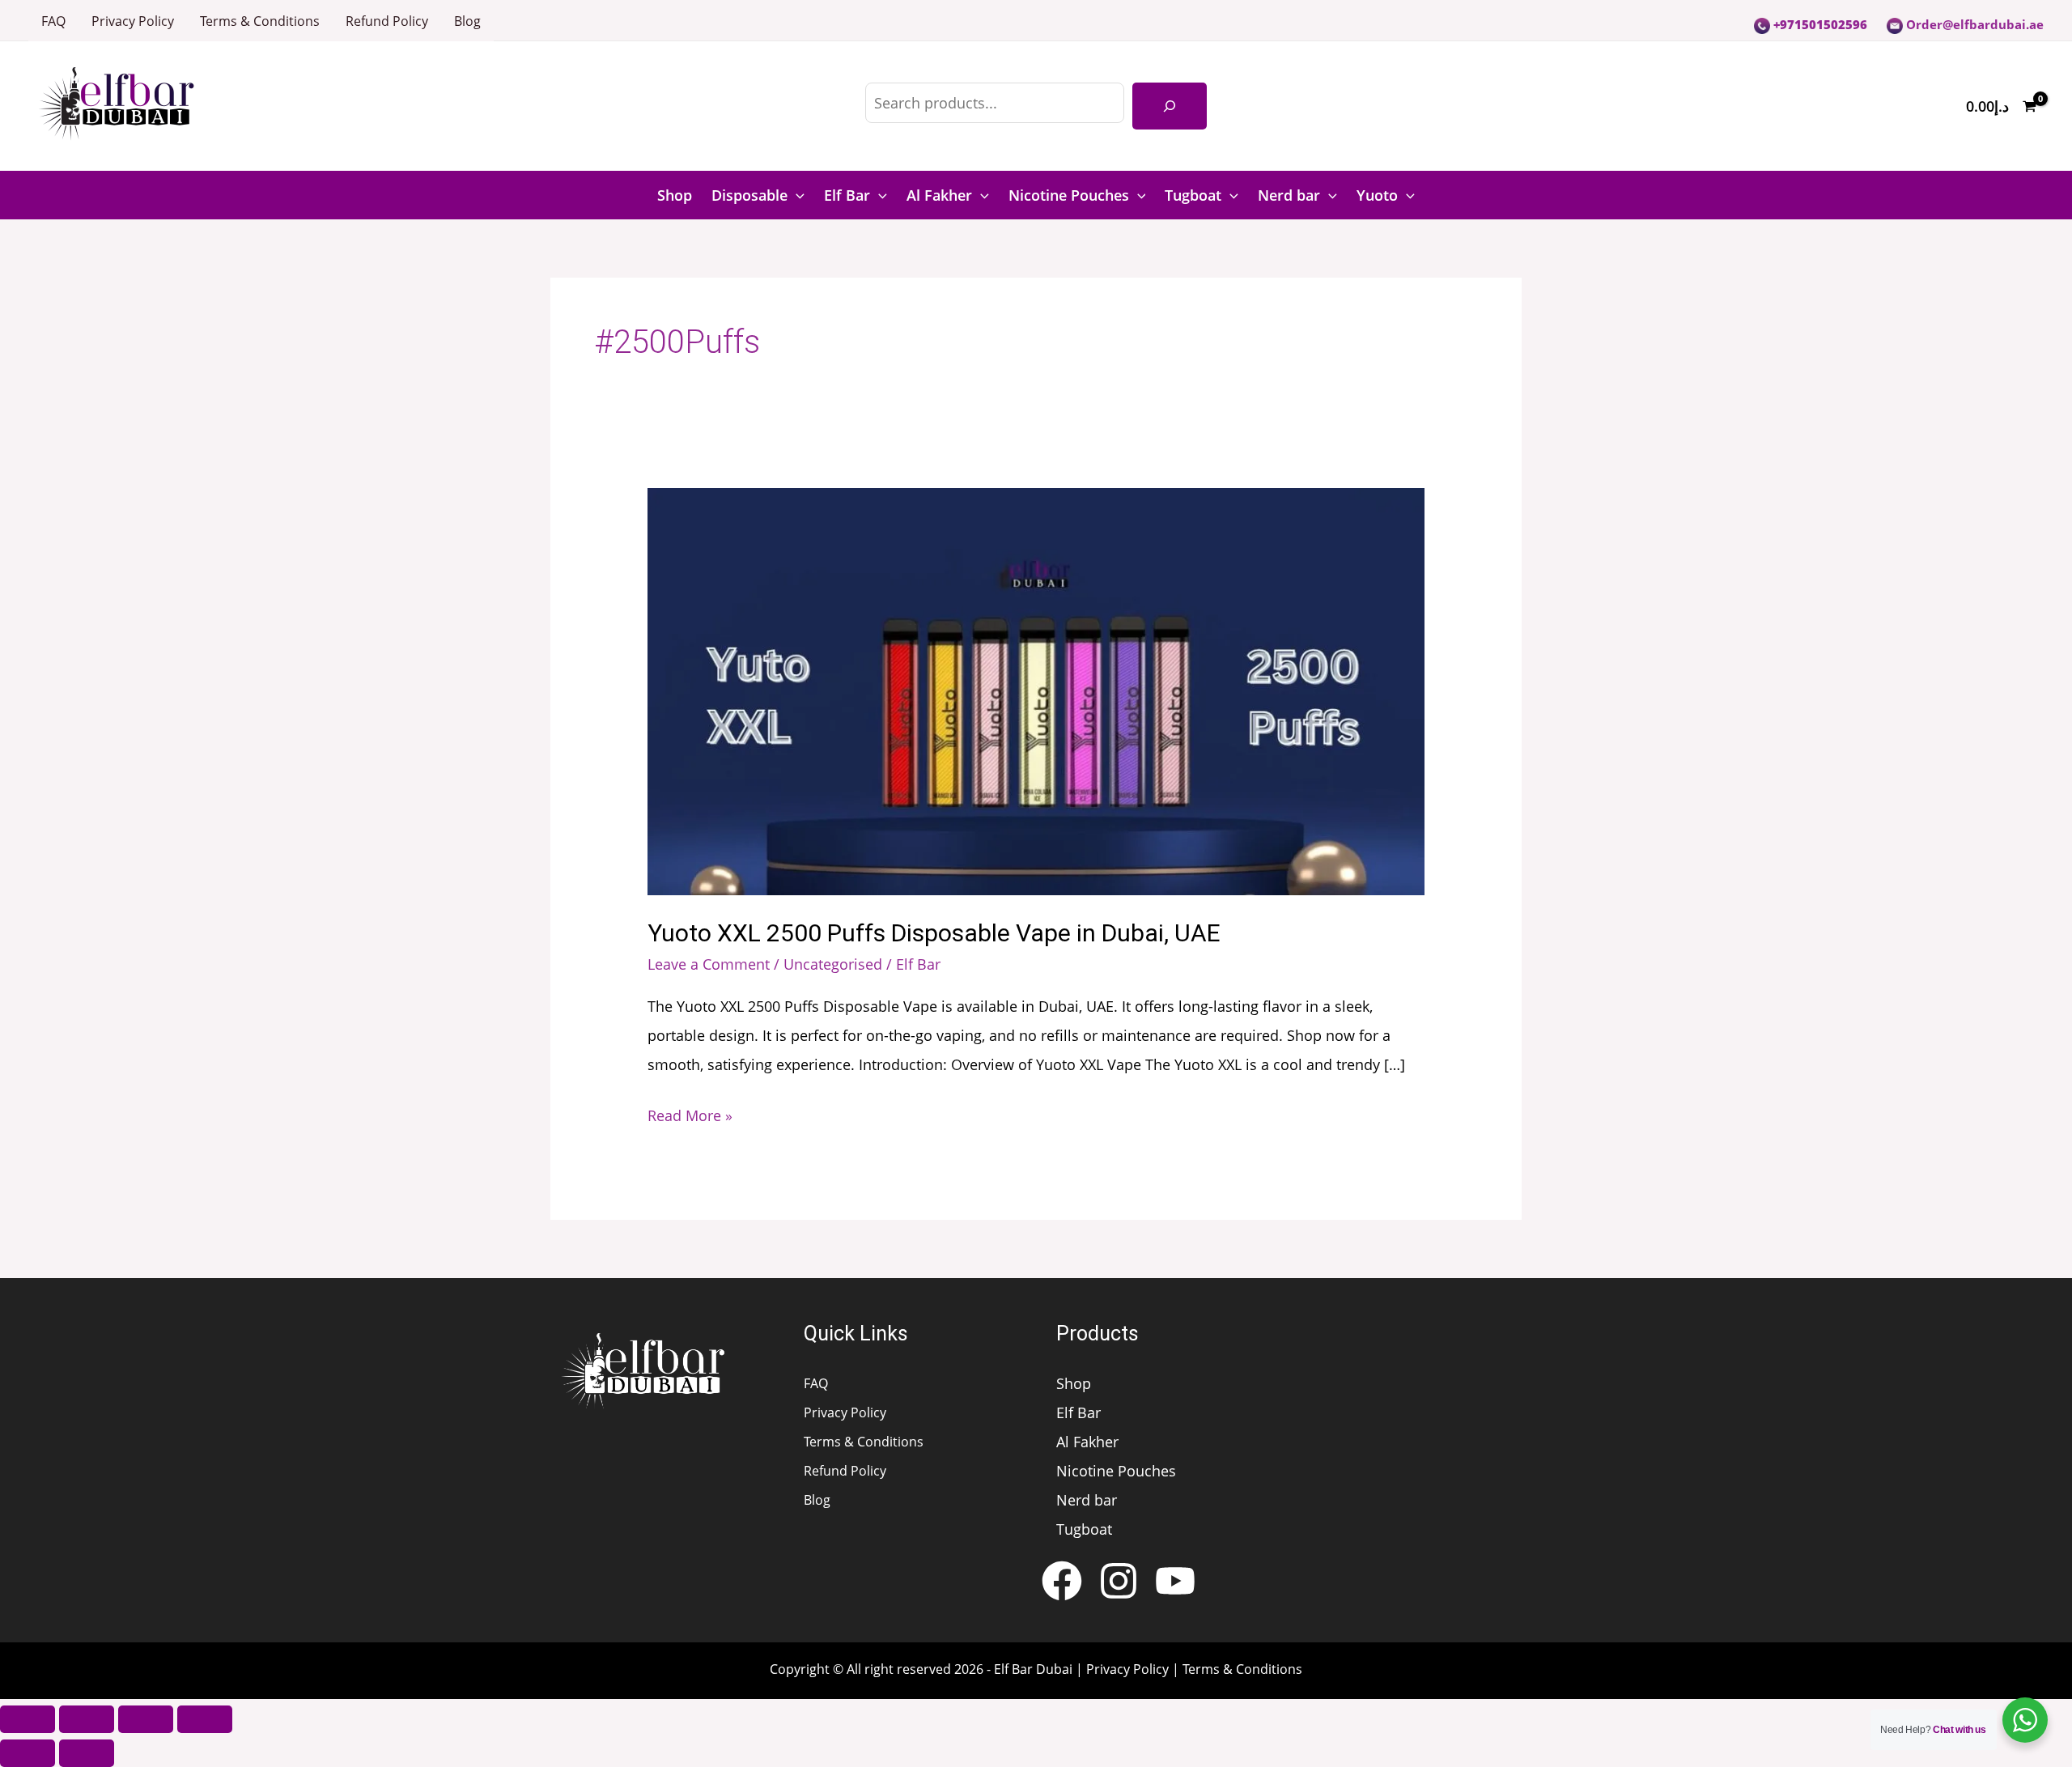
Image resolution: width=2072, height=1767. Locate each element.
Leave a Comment (709, 964)
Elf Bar (847, 195)
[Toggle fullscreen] (87, 1719)
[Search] (1170, 106)
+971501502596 (1819, 24)
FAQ (53, 21)
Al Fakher (939, 195)
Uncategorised (833, 964)
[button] (796, 195)
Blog (467, 21)
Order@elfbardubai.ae (1973, 24)
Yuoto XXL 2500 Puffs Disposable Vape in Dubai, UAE (934, 933)
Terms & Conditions (260, 21)
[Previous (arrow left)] (28, 1753)
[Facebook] (1062, 1581)
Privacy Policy (133, 21)
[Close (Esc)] (205, 1719)
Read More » (690, 1113)
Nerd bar (1289, 195)
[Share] (146, 1719)
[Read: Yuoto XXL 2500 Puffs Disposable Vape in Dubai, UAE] (1036, 690)
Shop (675, 195)
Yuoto (1377, 195)
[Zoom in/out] (28, 1719)
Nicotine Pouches (1069, 195)
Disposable (749, 195)
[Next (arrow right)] (87, 1753)
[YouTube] (1175, 1581)
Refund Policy (387, 21)
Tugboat (1193, 195)
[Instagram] (1119, 1581)
